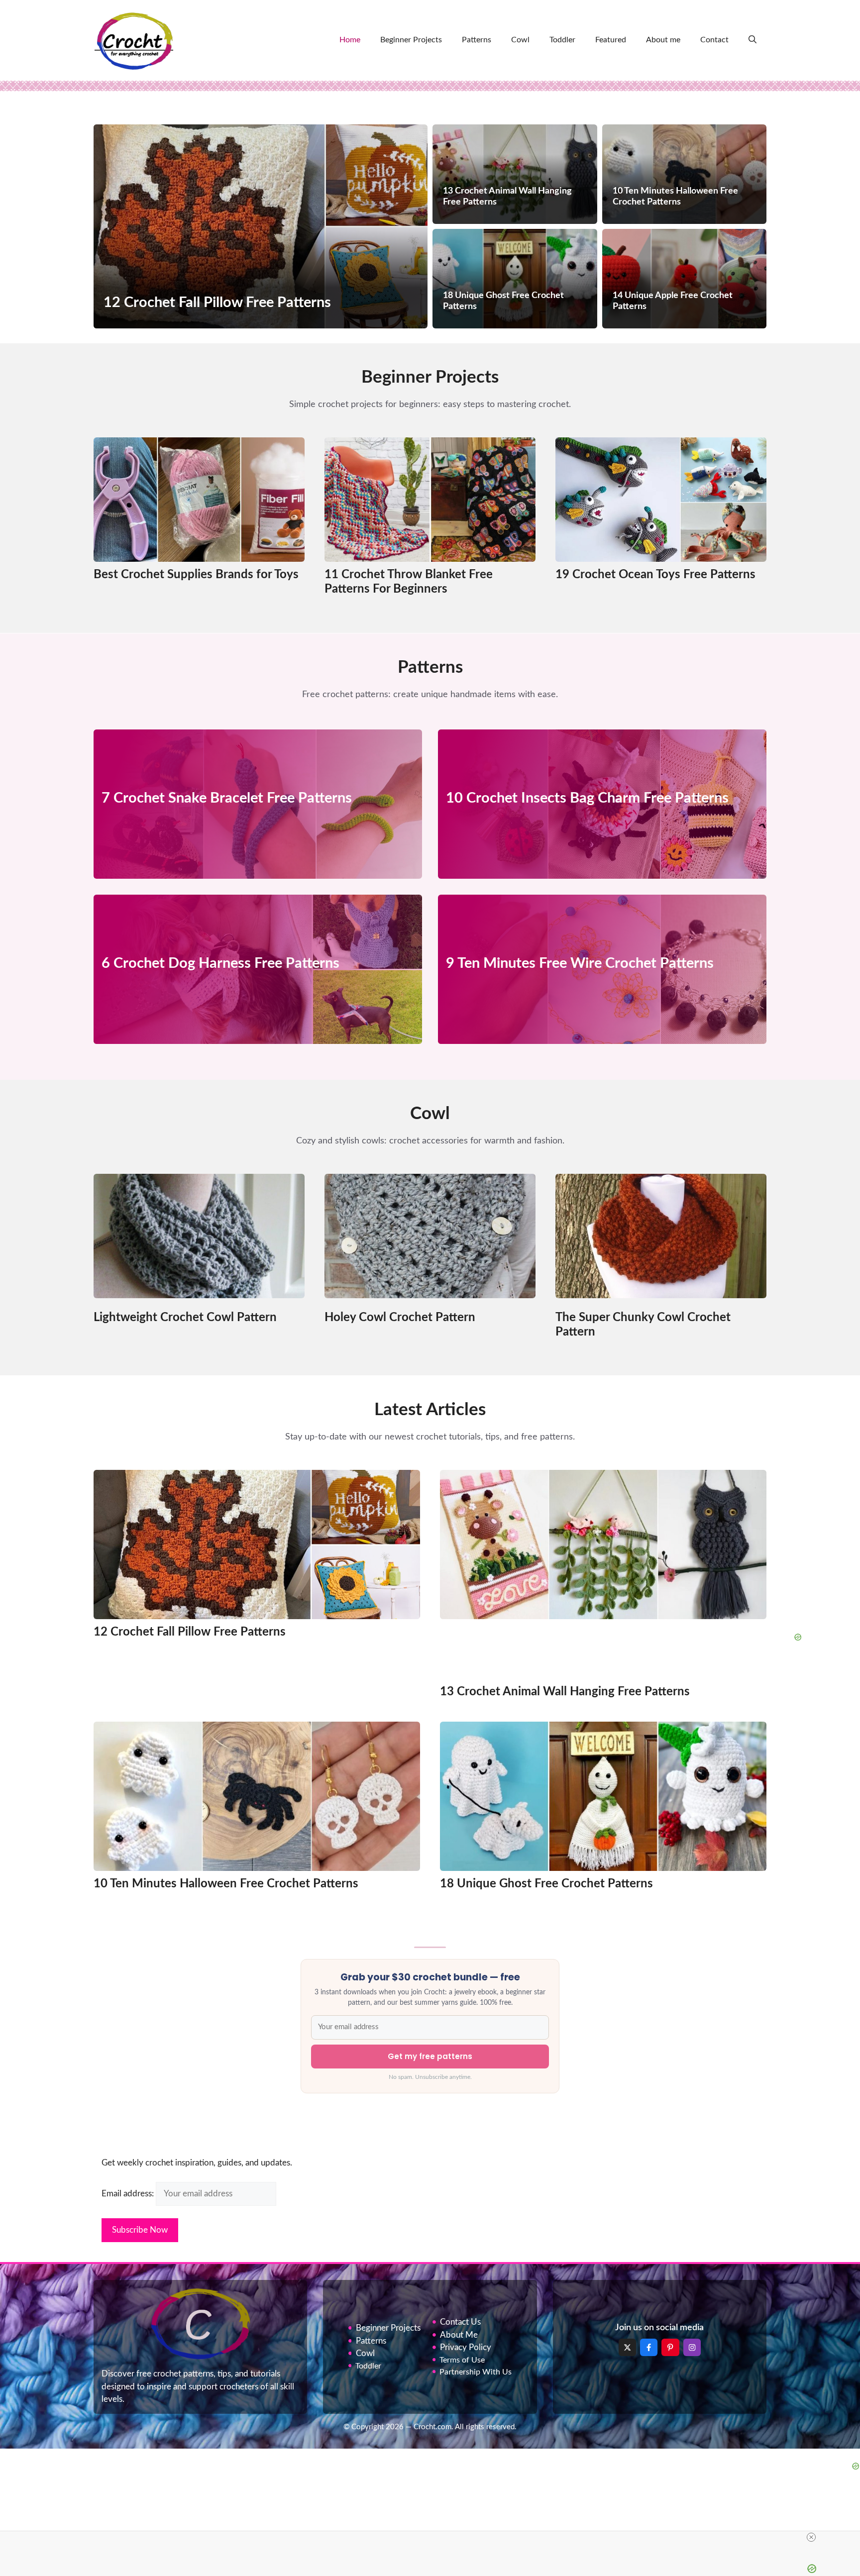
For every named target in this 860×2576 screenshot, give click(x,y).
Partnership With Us (476, 2372)
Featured (611, 40)
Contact (714, 40)
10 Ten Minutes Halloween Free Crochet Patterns (226, 1884)
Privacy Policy (466, 2347)
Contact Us (460, 2322)
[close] (811, 2537)
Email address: (129, 2194)
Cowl (520, 40)
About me (663, 40)
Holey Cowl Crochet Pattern (400, 1318)
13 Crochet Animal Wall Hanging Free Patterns (565, 1692)
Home (350, 40)
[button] (752, 40)
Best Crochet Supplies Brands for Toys (196, 575)
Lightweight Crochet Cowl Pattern (185, 1318)
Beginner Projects (411, 40)
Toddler (562, 40)
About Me (459, 2335)
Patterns (477, 40)
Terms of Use (462, 2360)
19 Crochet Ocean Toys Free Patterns (655, 575)
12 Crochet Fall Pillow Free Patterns (190, 1632)
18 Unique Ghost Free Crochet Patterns (546, 1884)
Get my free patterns (430, 2056)
